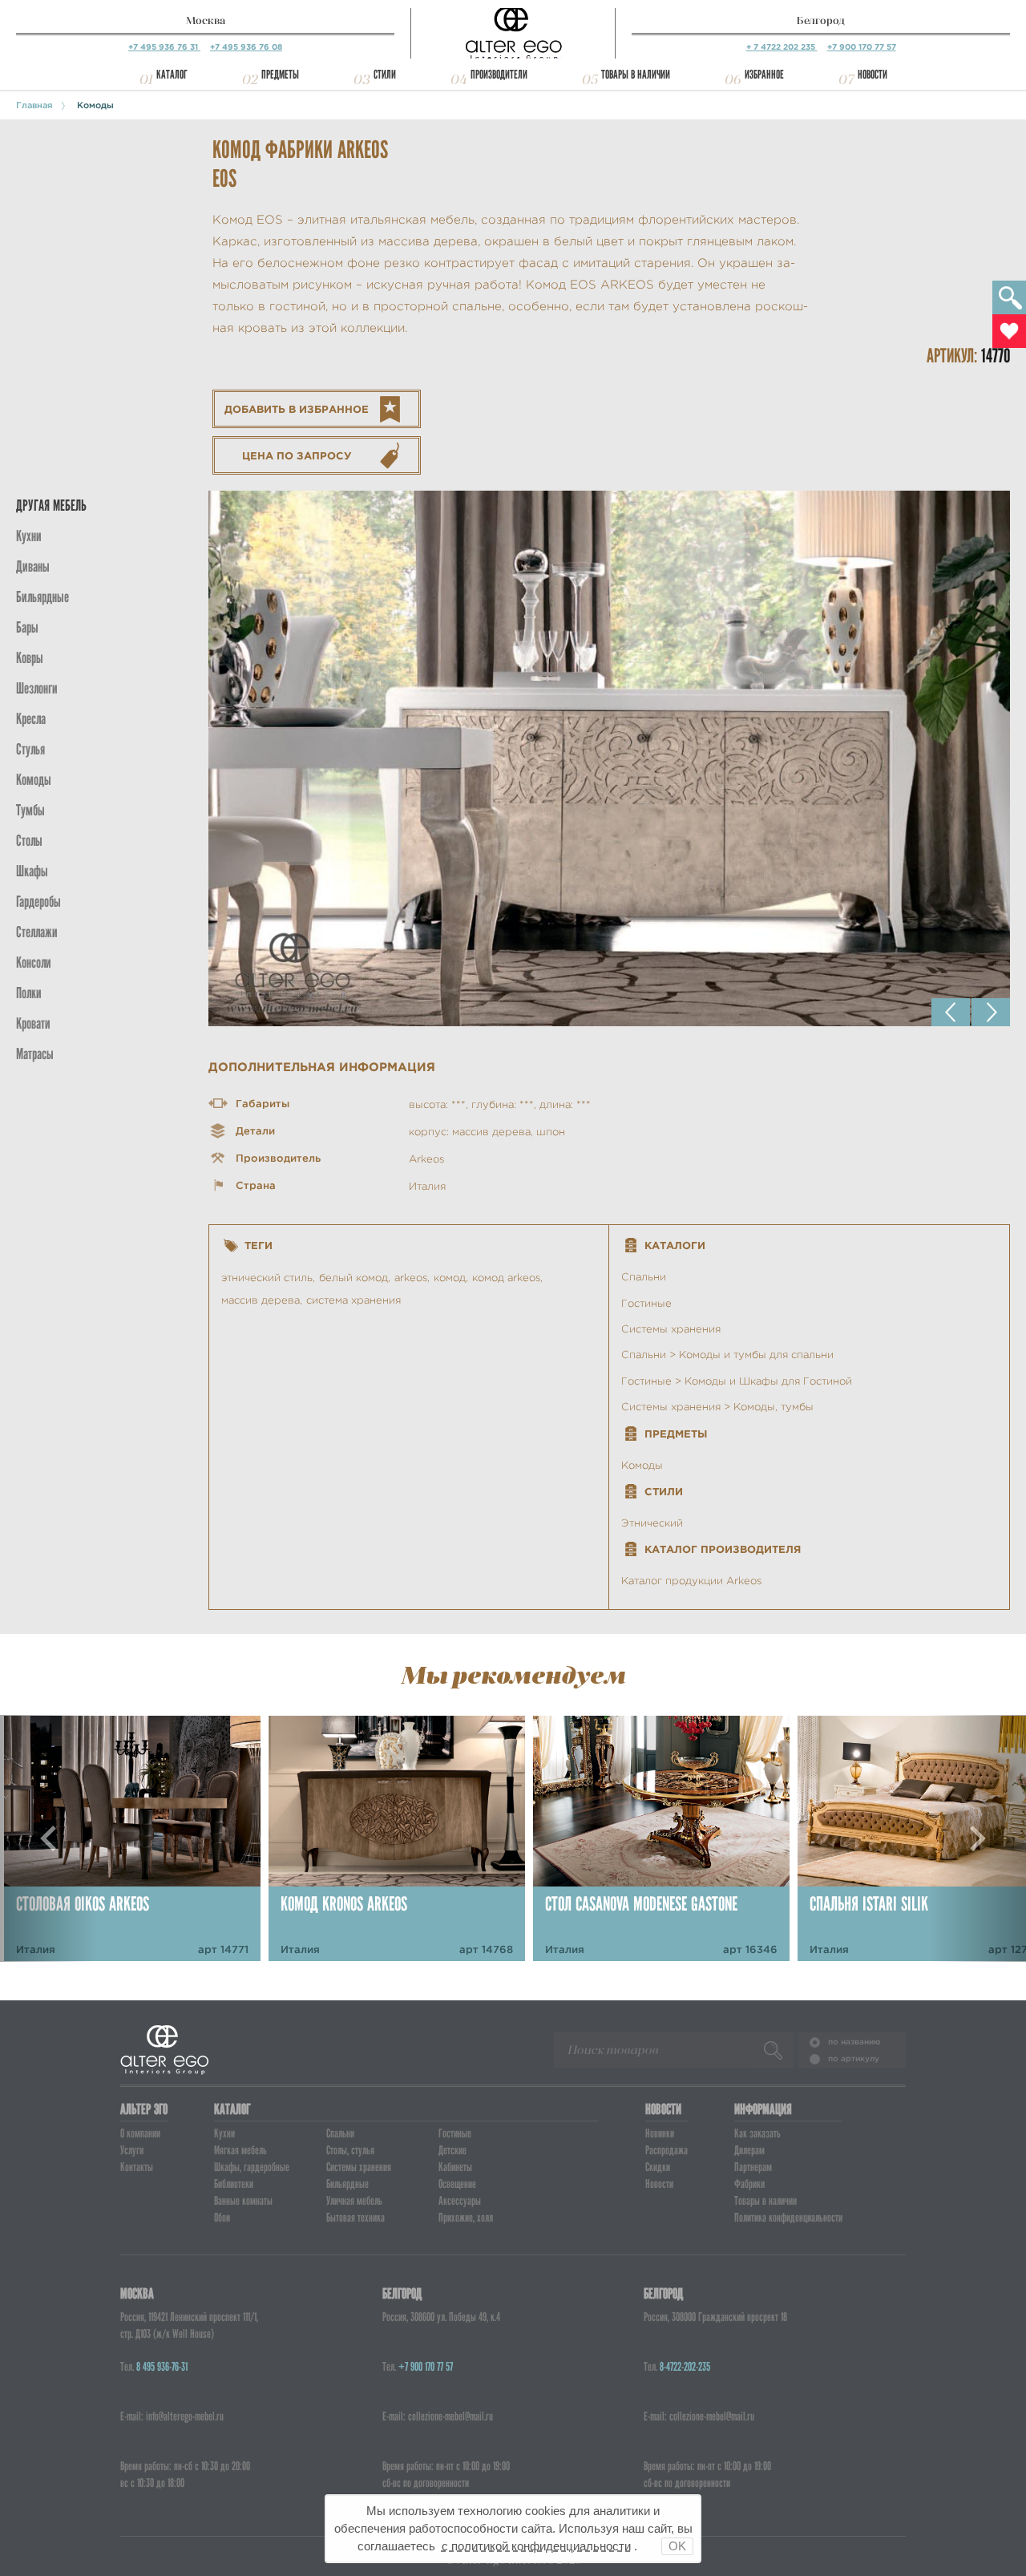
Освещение (457, 2184)
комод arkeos (506, 1278)
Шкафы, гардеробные (252, 2167)
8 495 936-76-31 (162, 2367)
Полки (29, 993)
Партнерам (753, 2167)
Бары (27, 627)
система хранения (353, 1300)
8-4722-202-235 (685, 2367)
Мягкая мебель (240, 2150)
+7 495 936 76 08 (246, 47)
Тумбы (30, 810)
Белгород (821, 20)
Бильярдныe (42, 597)
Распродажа (666, 2150)
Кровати (33, 1023)
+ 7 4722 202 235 (782, 47)
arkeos (411, 1278)
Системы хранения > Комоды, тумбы (717, 1407)
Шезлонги (37, 688)
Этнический (652, 1523)
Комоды (95, 105)
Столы (29, 841)
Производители (499, 75)
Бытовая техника (355, 2218)
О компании (140, 2133)
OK (677, 2546)
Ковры (30, 658)
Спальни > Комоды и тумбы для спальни (727, 1355)
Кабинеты (455, 2167)
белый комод (353, 1278)
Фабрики (749, 2184)
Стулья (30, 749)
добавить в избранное (297, 409)
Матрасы (35, 1054)
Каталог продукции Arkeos (691, 1581)
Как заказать (757, 2133)
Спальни (644, 1277)
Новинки (660, 2133)
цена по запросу (297, 456)
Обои (222, 2218)
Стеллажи (37, 932)
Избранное (764, 75)
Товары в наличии (636, 75)
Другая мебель (51, 505)
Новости (873, 75)
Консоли (34, 962)
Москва (206, 20)
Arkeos (426, 1159)
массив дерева (261, 1300)
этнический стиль (267, 1278)
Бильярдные (347, 2184)
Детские (452, 2150)
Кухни (29, 536)
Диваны (33, 566)
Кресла (31, 719)
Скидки (658, 2167)
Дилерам (749, 2150)
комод (450, 1278)
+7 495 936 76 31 (164, 47)
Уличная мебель (354, 2201)
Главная (34, 105)
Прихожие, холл (466, 2218)
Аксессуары (460, 2201)
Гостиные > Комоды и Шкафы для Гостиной (737, 1381)
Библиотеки (234, 2184)
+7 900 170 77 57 (862, 47)
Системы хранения (671, 1329)
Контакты (137, 2167)
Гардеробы (38, 902)
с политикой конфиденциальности (536, 2546)
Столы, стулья (350, 2150)
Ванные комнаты (243, 2201)
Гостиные (646, 1303)
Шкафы (32, 871)
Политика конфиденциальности (788, 2218)
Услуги (132, 2150)
